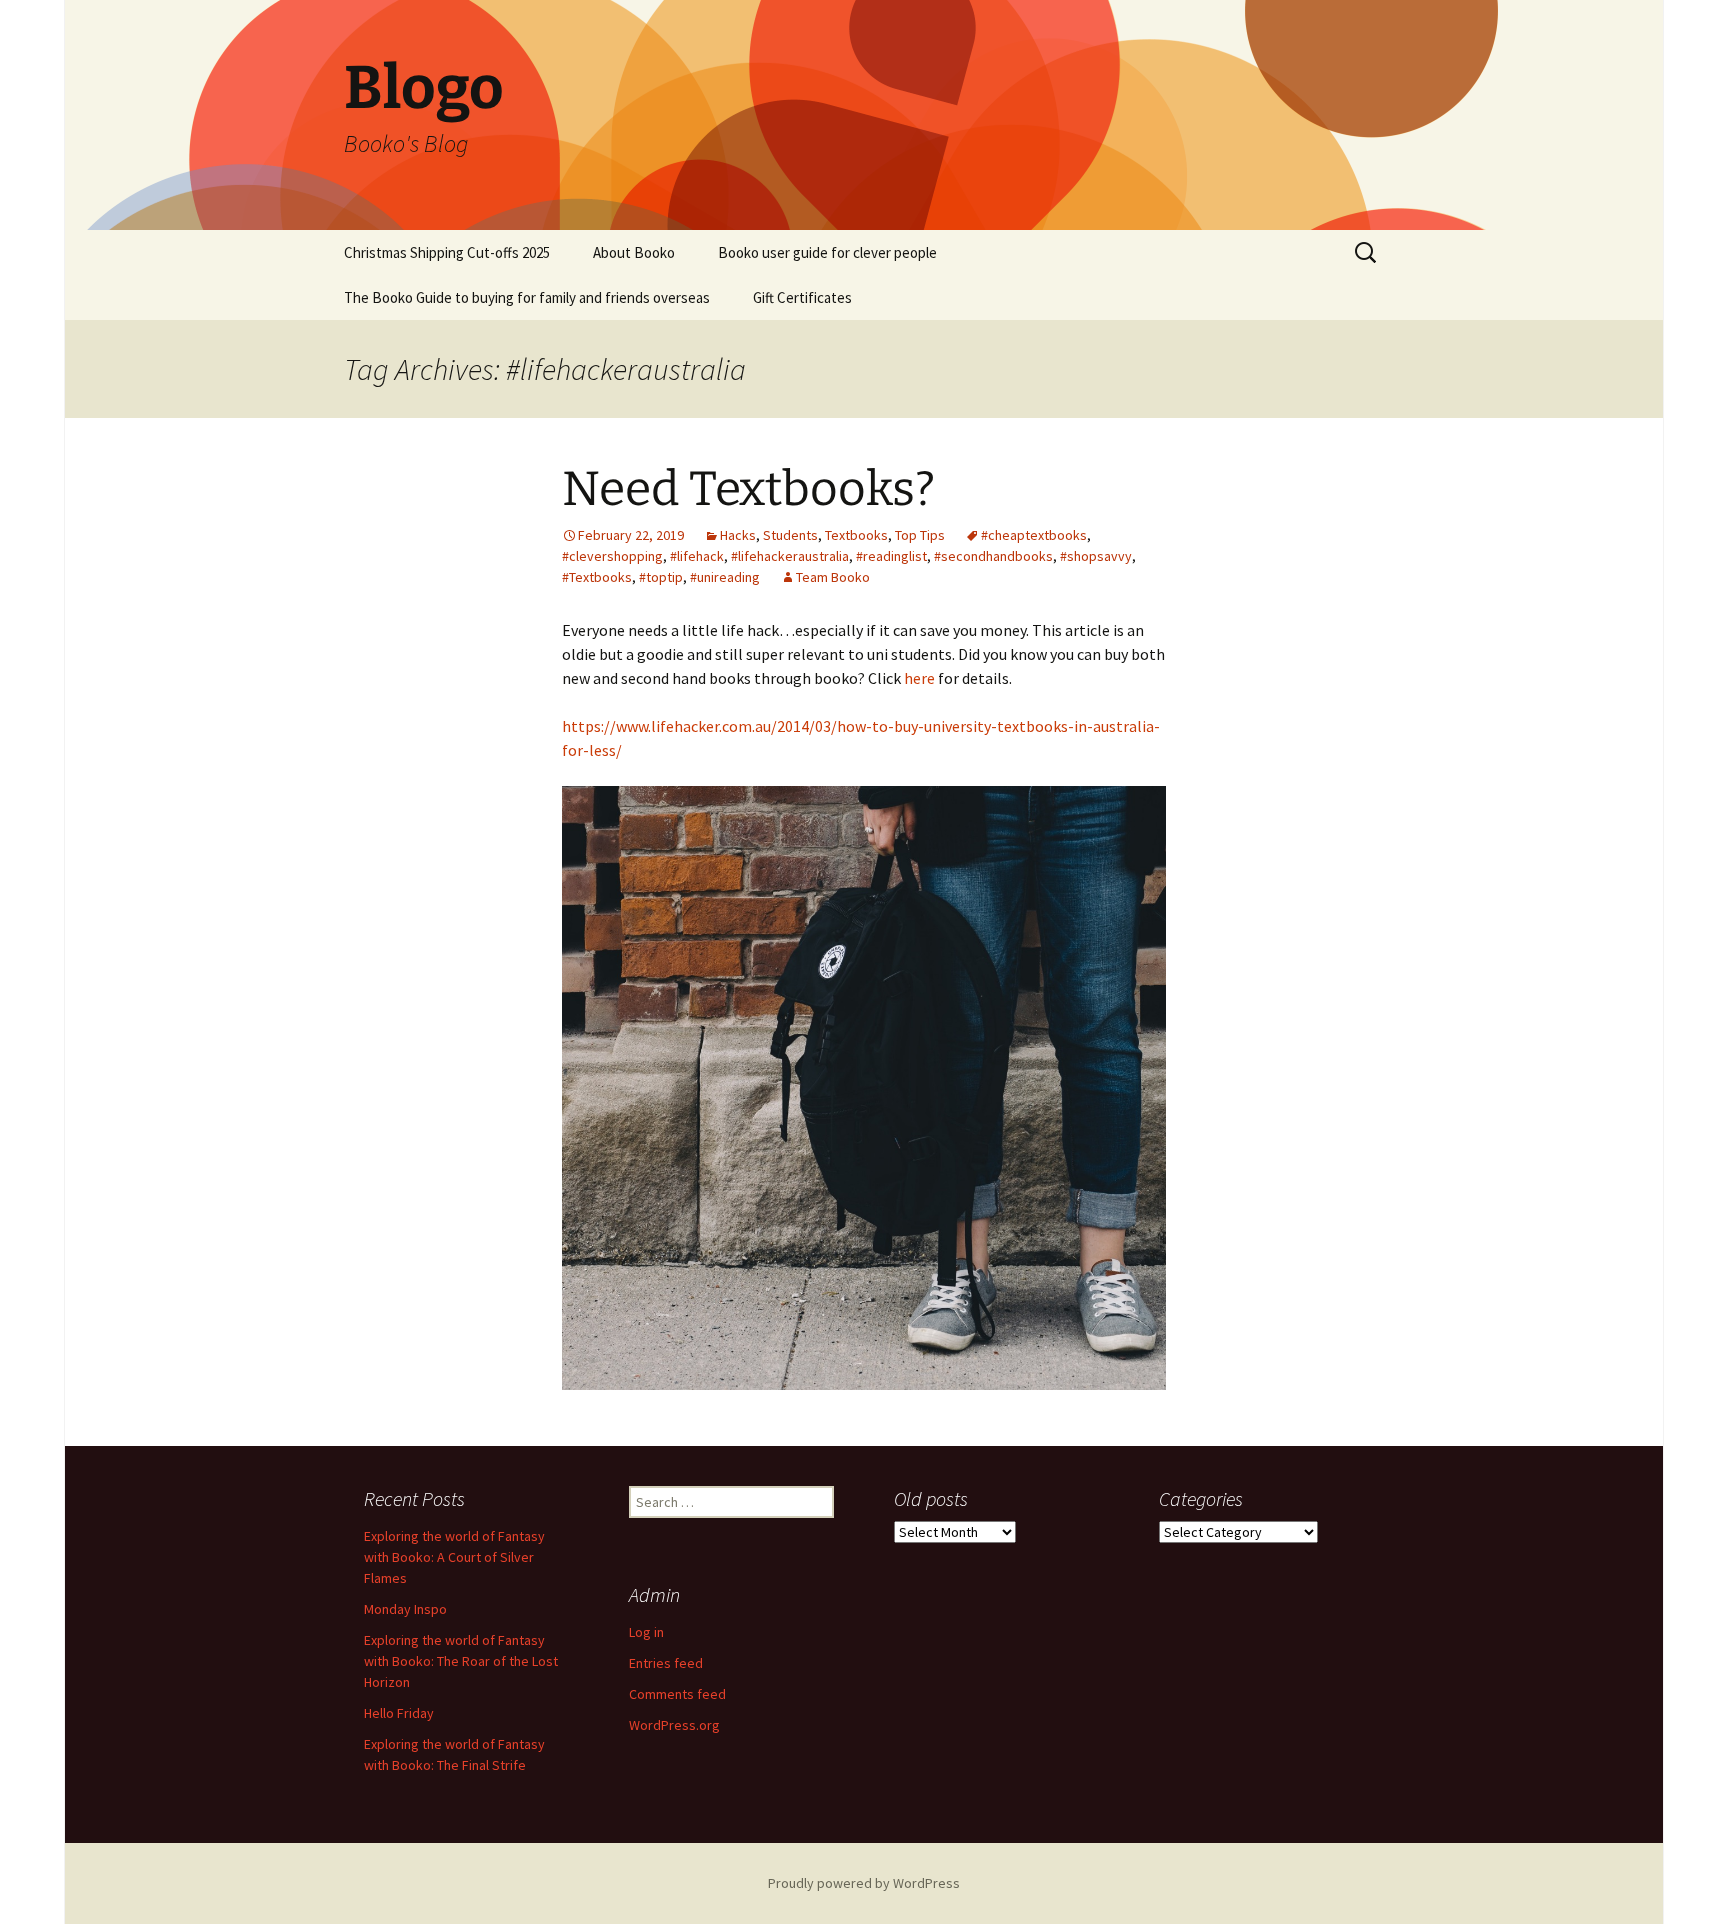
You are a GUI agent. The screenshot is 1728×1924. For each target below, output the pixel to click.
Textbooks (856, 535)
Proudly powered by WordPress (864, 1883)
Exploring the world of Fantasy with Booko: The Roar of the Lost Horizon (461, 1661)
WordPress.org (674, 1725)
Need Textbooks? (748, 489)
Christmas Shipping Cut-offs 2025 (447, 252)
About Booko (634, 252)
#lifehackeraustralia (790, 556)
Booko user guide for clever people (827, 252)
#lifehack (697, 556)
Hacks (738, 535)
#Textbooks (597, 577)
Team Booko (833, 577)
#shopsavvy (1096, 556)
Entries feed (666, 1663)
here (921, 678)
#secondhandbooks (993, 556)
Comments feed (677, 1694)
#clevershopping (612, 556)
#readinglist (891, 556)
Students (790, 535)
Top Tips (920, 535)
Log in (646, 1632)
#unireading (725, 577)
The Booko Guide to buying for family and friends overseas (527, 297)
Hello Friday (399, 1713)
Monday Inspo (405, 1609)
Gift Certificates (802, 297)
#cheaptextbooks (1034, 535)
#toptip (661, 577)
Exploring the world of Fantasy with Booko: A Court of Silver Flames (454, 1557)
